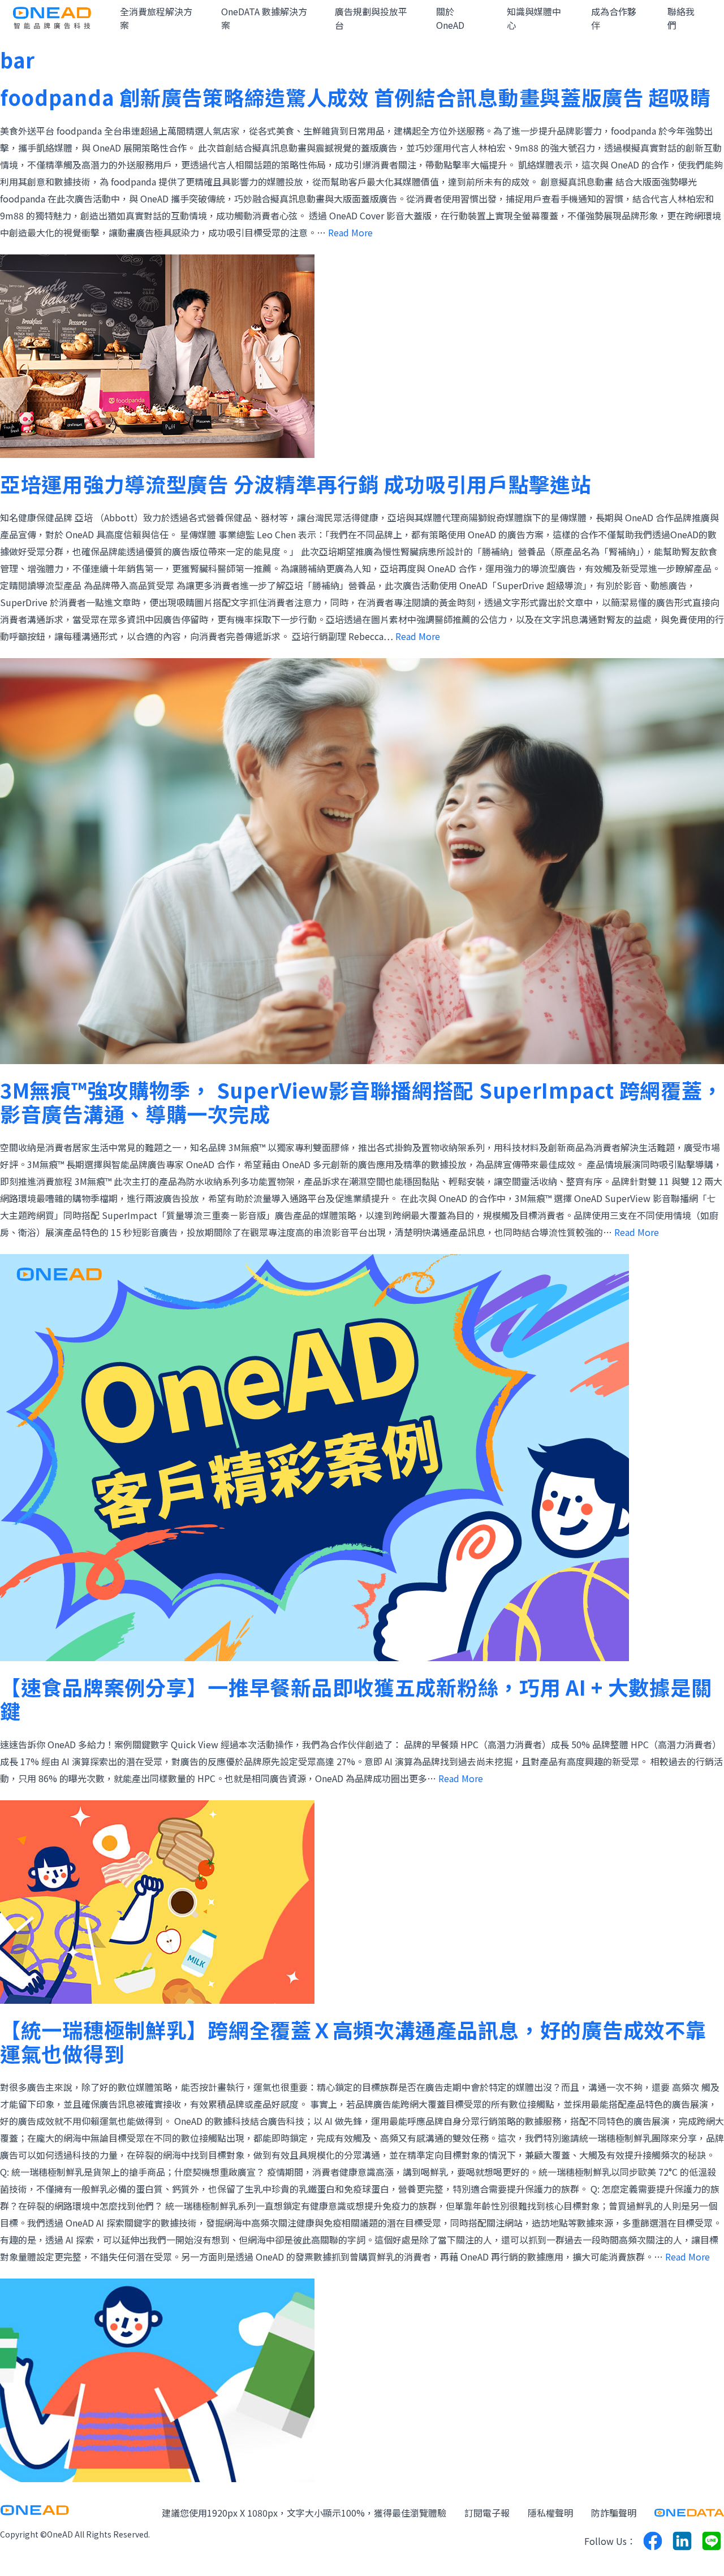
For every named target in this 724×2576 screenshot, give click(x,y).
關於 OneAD (450, 18)
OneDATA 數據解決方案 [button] (264, 18)
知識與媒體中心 (534, 18)
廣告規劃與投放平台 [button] (371, 18)
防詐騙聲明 (614, 2513)
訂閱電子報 (487, 2513)
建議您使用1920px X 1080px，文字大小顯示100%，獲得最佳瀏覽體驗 (304, 2513)
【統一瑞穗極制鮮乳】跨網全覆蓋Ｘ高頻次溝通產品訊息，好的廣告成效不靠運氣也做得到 (353, 2041)
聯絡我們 (681, 18)
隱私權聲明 (550, 2513)
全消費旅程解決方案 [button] (156, 18)
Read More (350, 232)
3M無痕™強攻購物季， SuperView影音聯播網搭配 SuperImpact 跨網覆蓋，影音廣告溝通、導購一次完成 (361, 1101)
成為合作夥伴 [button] (614, 18)
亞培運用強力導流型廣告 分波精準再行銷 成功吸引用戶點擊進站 (296, 483)
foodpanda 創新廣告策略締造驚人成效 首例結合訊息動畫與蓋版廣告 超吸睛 (355, 97)
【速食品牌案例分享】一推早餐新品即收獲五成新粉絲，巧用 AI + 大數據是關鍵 (356, 1698)
